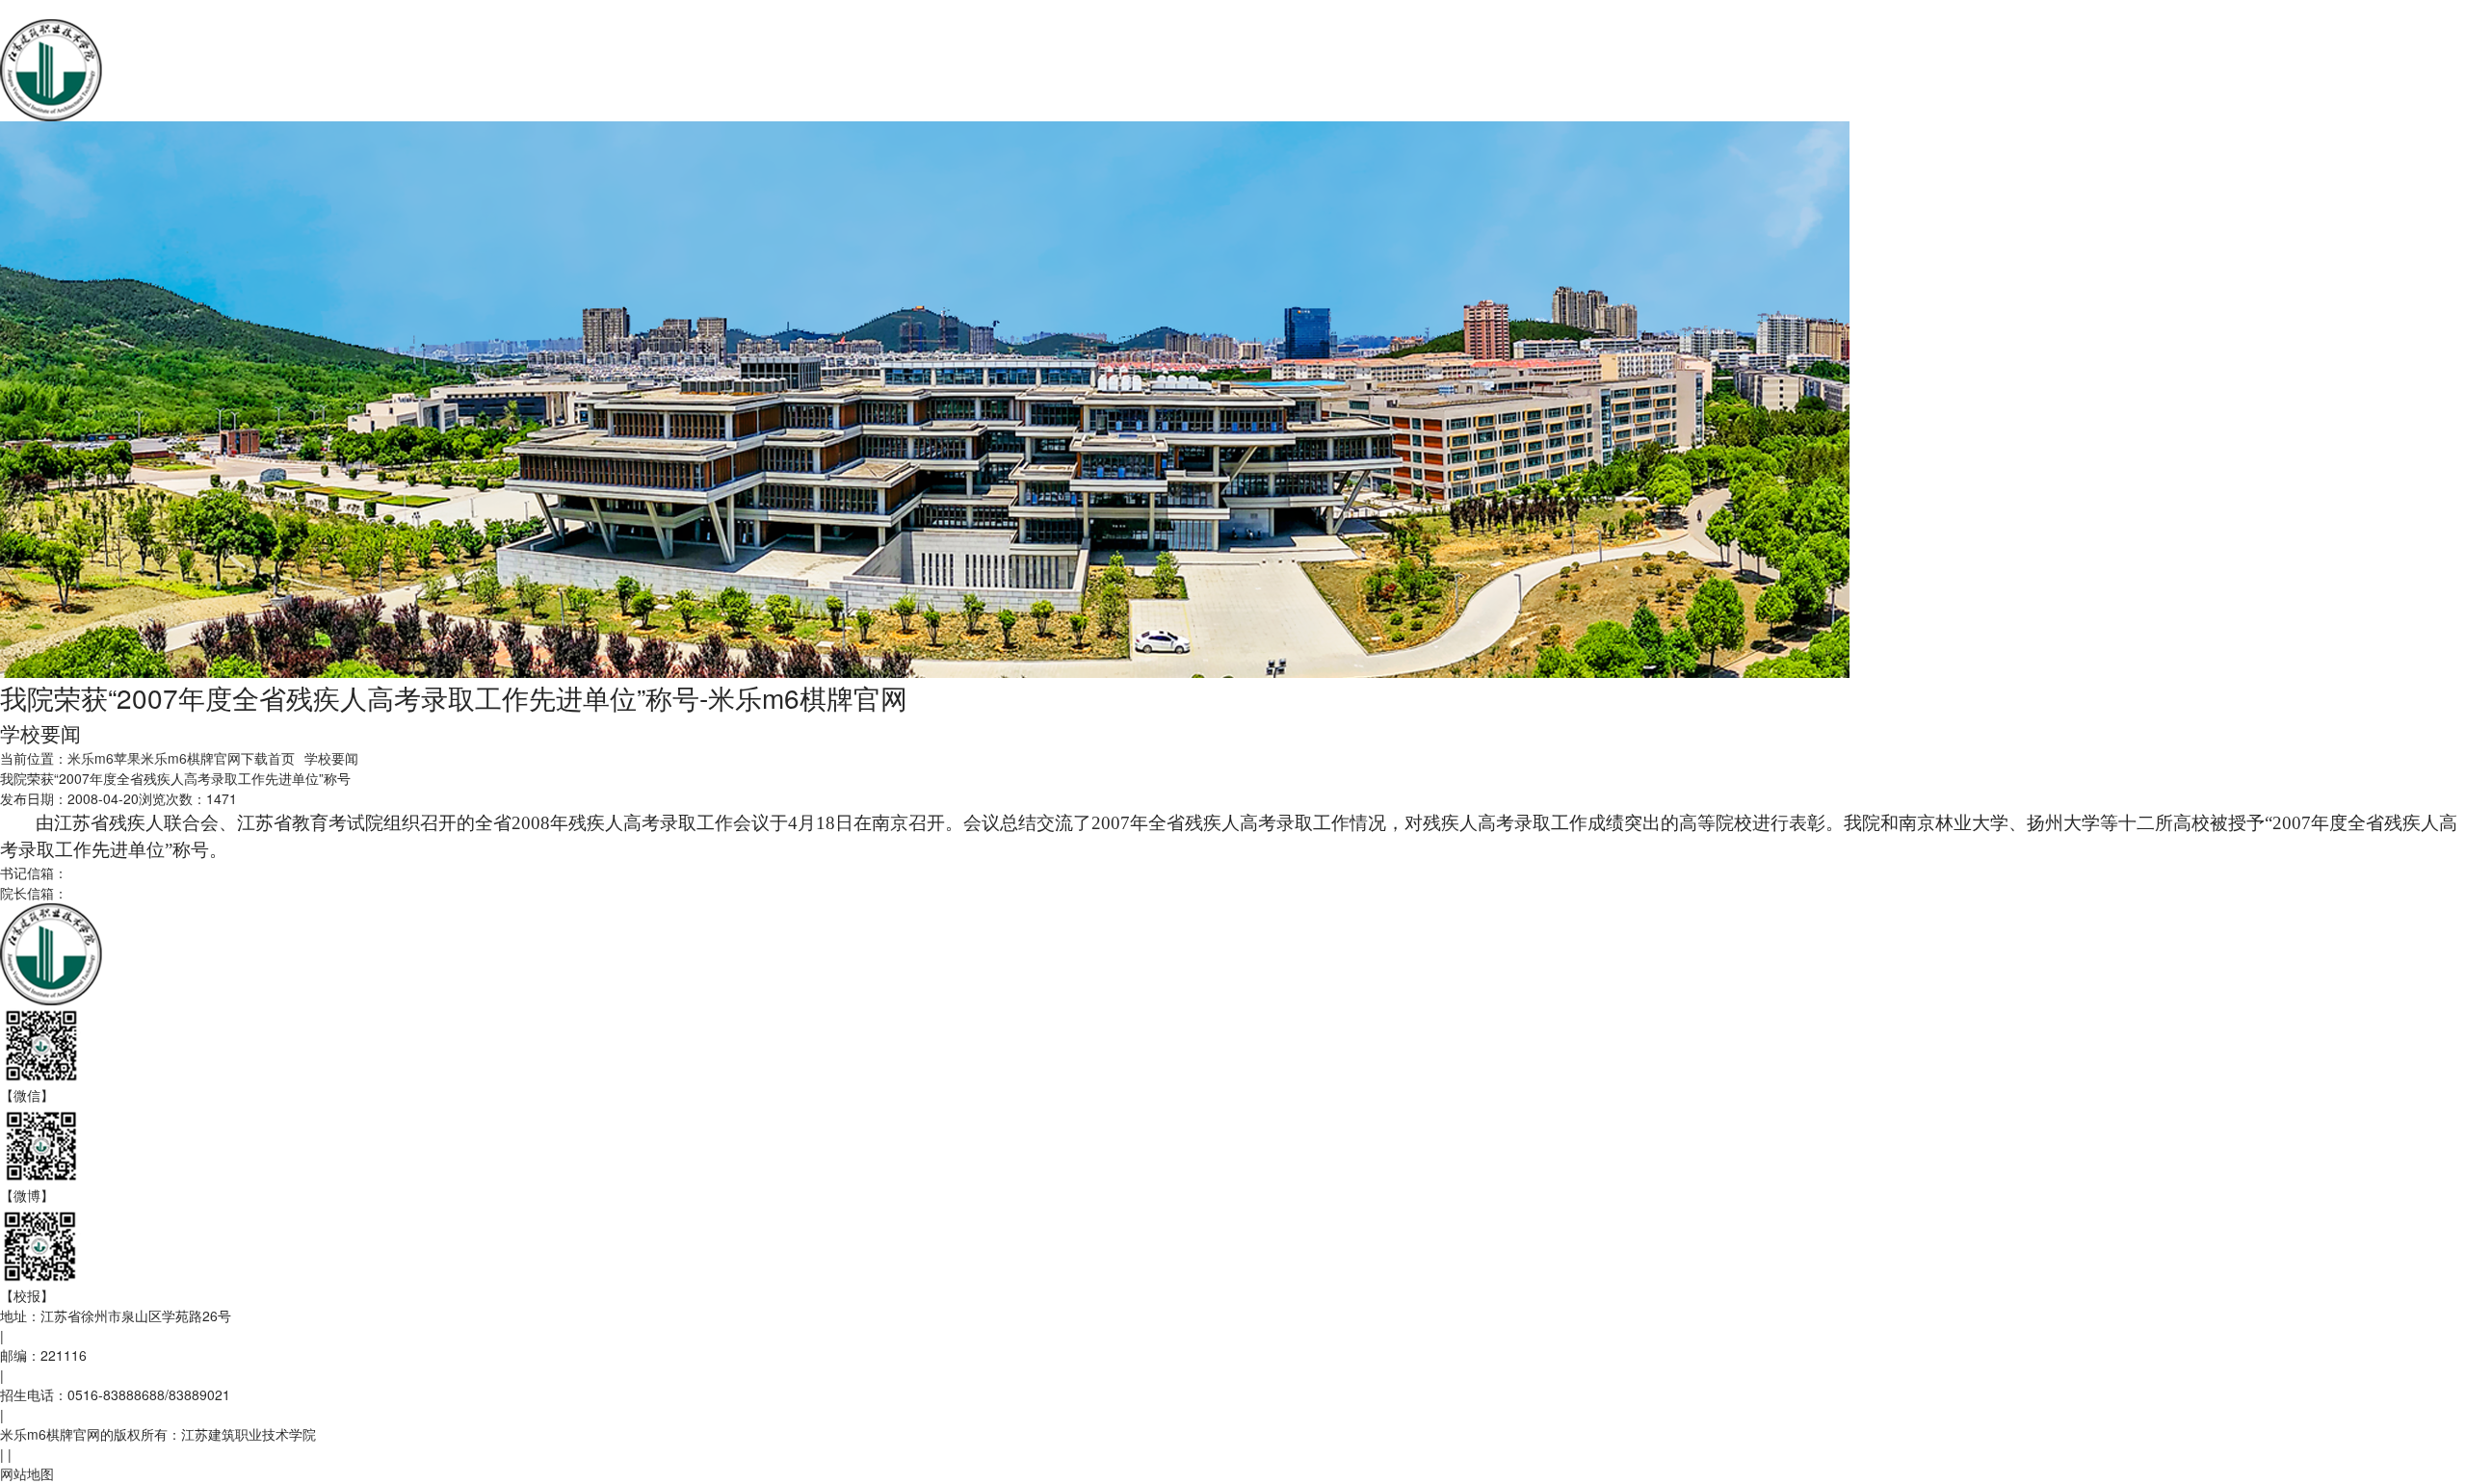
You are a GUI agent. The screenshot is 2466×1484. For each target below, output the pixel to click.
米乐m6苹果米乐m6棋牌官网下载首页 (181, 758)
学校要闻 (331, 758)
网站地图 (27, 1473)
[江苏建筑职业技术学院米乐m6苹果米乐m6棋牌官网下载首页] (275, 68)
